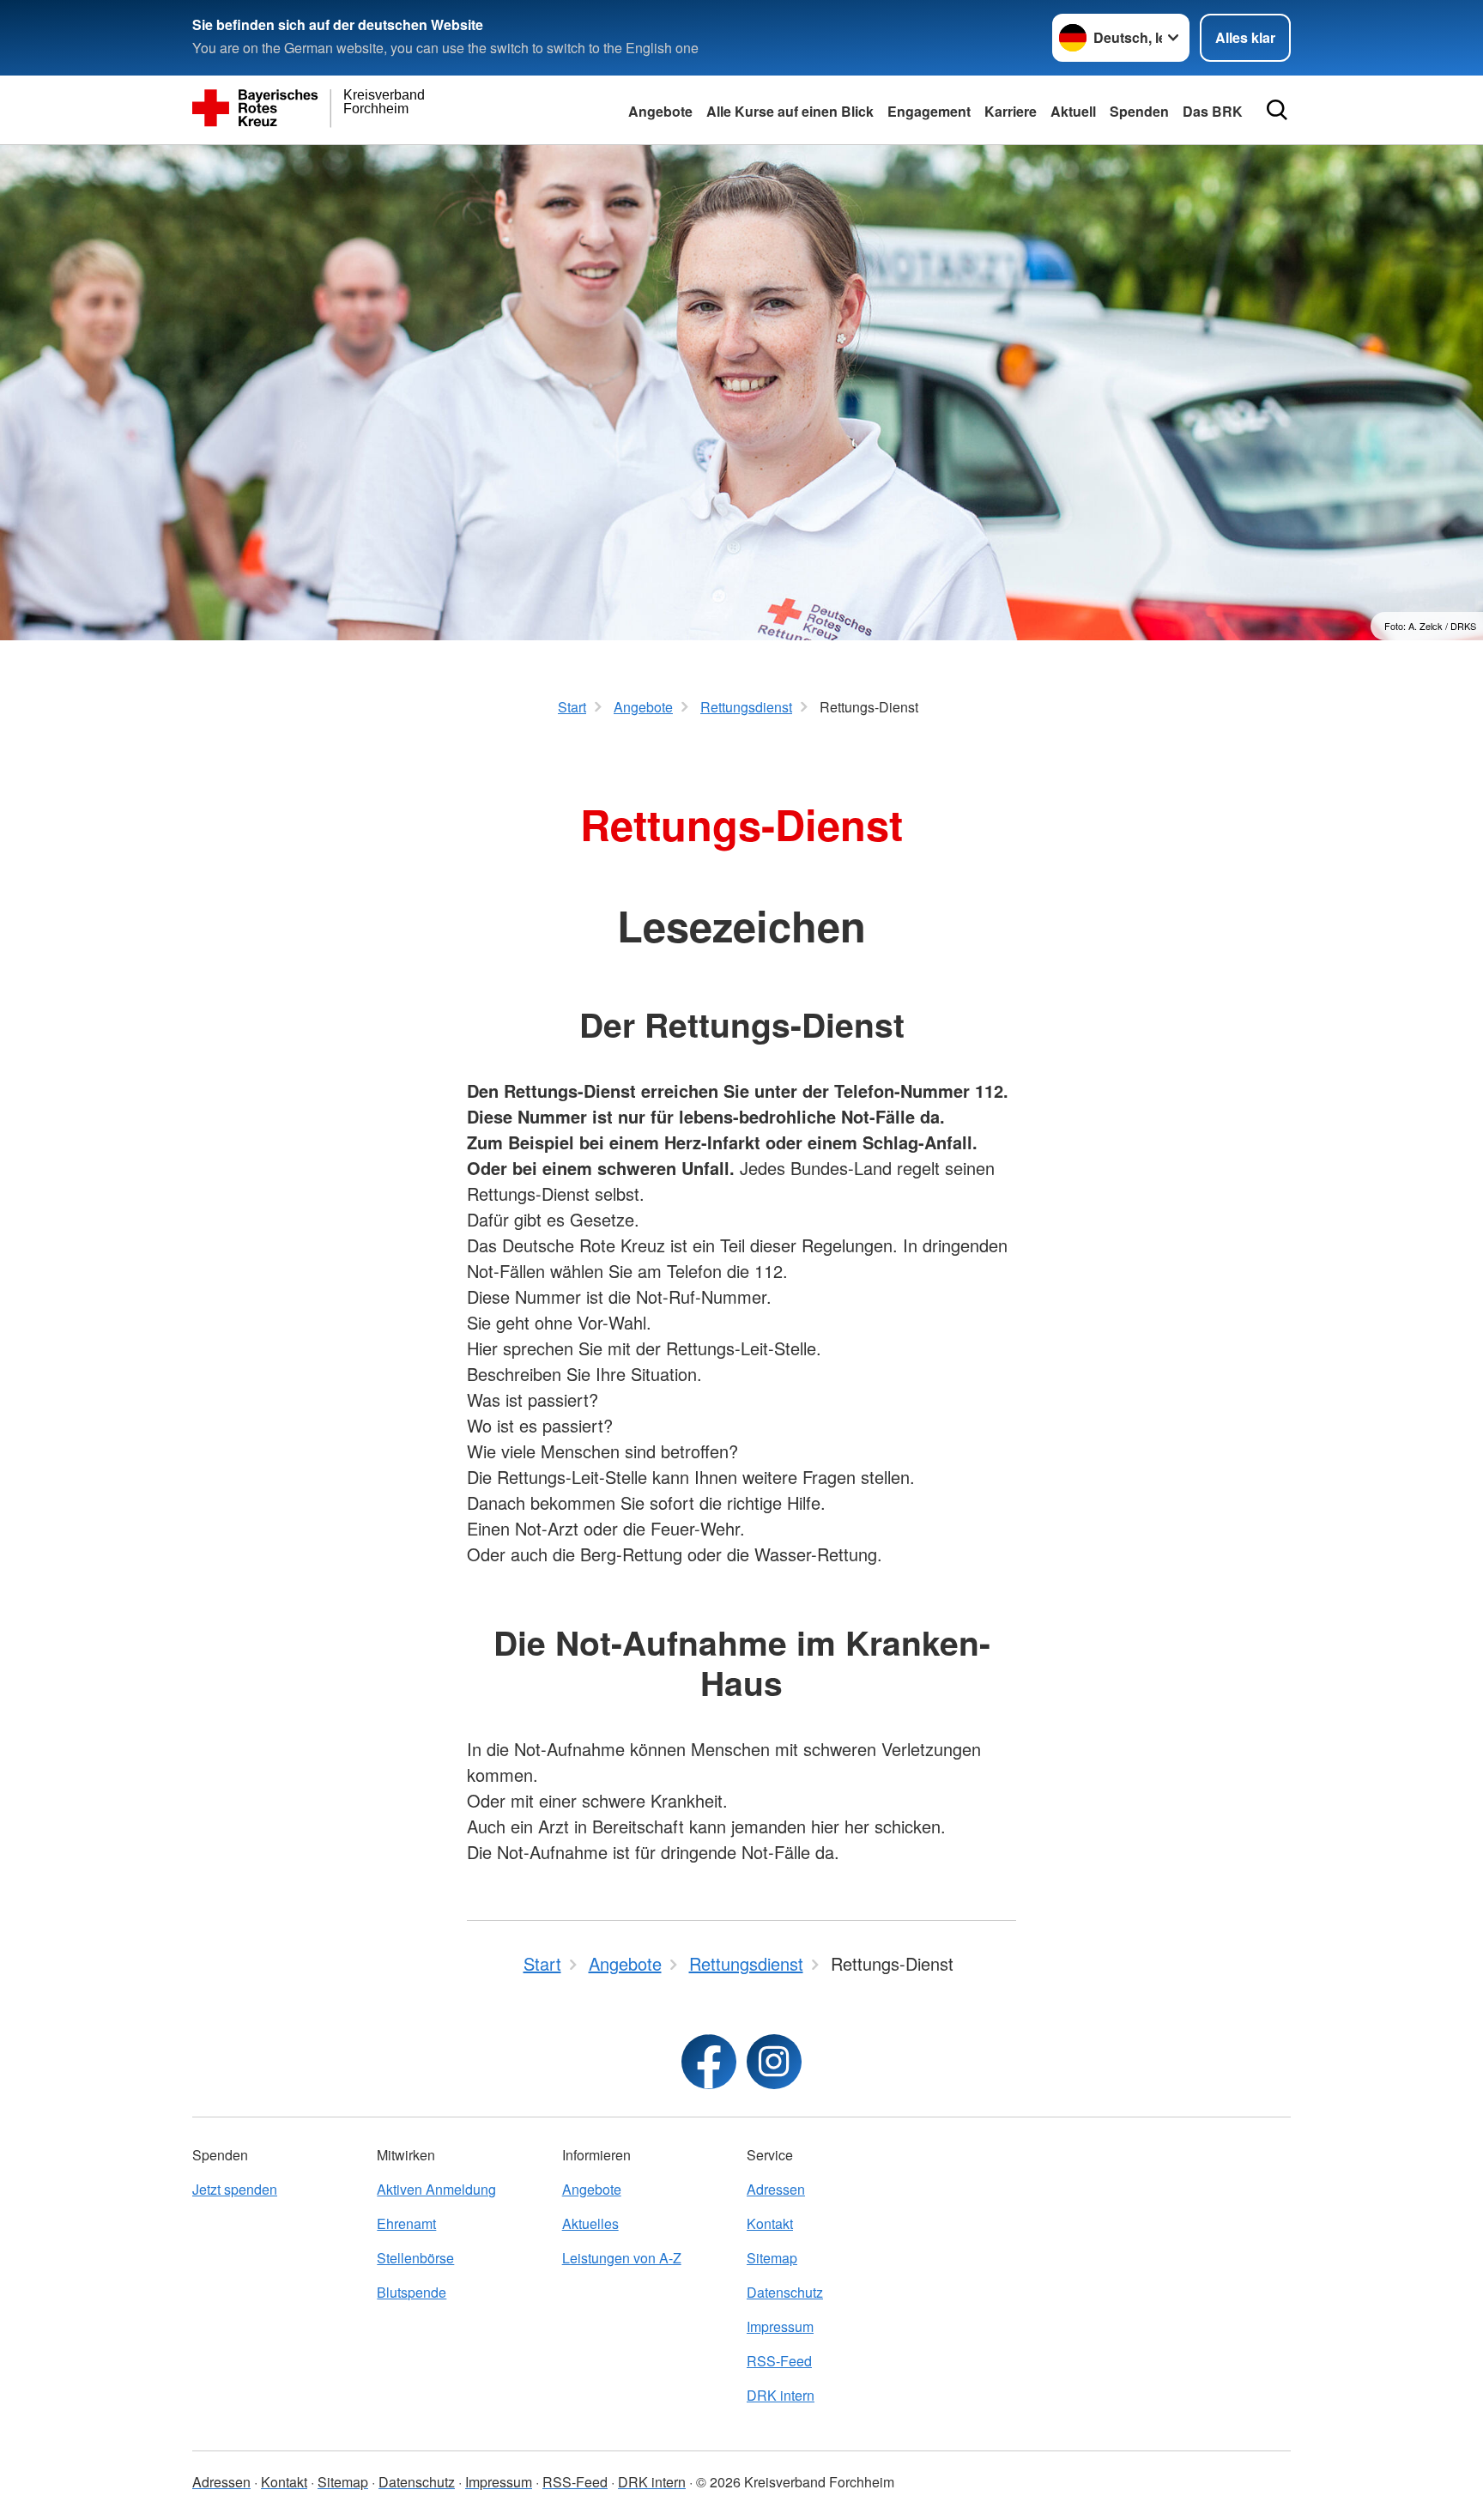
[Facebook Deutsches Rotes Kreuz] (709, 2062)
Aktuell (1073, 111)
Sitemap (772, 2258)
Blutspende (412, 2292)
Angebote (660, 111)
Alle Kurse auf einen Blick (790, 111)
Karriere (1011, 111)
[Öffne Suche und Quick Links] (1277, 110)
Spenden (1139, 111)
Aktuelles (590, 2223)
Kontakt (770, 2223)
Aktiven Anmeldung (436, 2189)
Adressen (776, 2189)
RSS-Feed (779, 2361)
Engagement (929, 111)
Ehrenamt (406, 2223)
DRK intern (781, 2395)
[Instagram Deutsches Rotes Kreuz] (774, 2062)
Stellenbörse (415, 2258)
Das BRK (1213, 111)
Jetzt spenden (235, 2189)
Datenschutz (785, 2292)
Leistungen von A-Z (622, 2258)
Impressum (780, 2326)
